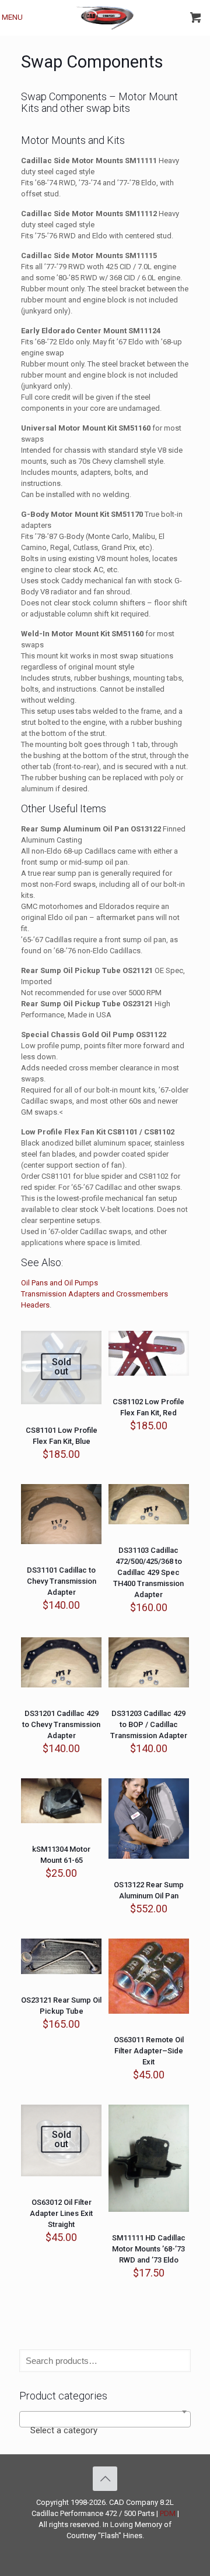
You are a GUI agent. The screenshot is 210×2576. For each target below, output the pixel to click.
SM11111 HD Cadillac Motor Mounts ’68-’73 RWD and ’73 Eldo (149, 2249)
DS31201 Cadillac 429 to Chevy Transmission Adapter (61, 1724)
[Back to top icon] (105, 2479)
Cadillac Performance (67, 2513)
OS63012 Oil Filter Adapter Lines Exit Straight (61, 2213)
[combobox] (105, 2419)
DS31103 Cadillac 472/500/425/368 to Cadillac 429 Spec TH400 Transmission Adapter (148, 1572)
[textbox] (105, 2430)
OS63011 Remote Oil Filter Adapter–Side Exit (149, 2051)
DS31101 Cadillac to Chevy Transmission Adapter (62, 1581)
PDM (168, 2513)
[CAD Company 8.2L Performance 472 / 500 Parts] (105, 17)
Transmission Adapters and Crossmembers (94, 1294)
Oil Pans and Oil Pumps (60, 1283)
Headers (35, 1305)
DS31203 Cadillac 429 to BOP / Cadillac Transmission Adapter (149, 1724)
